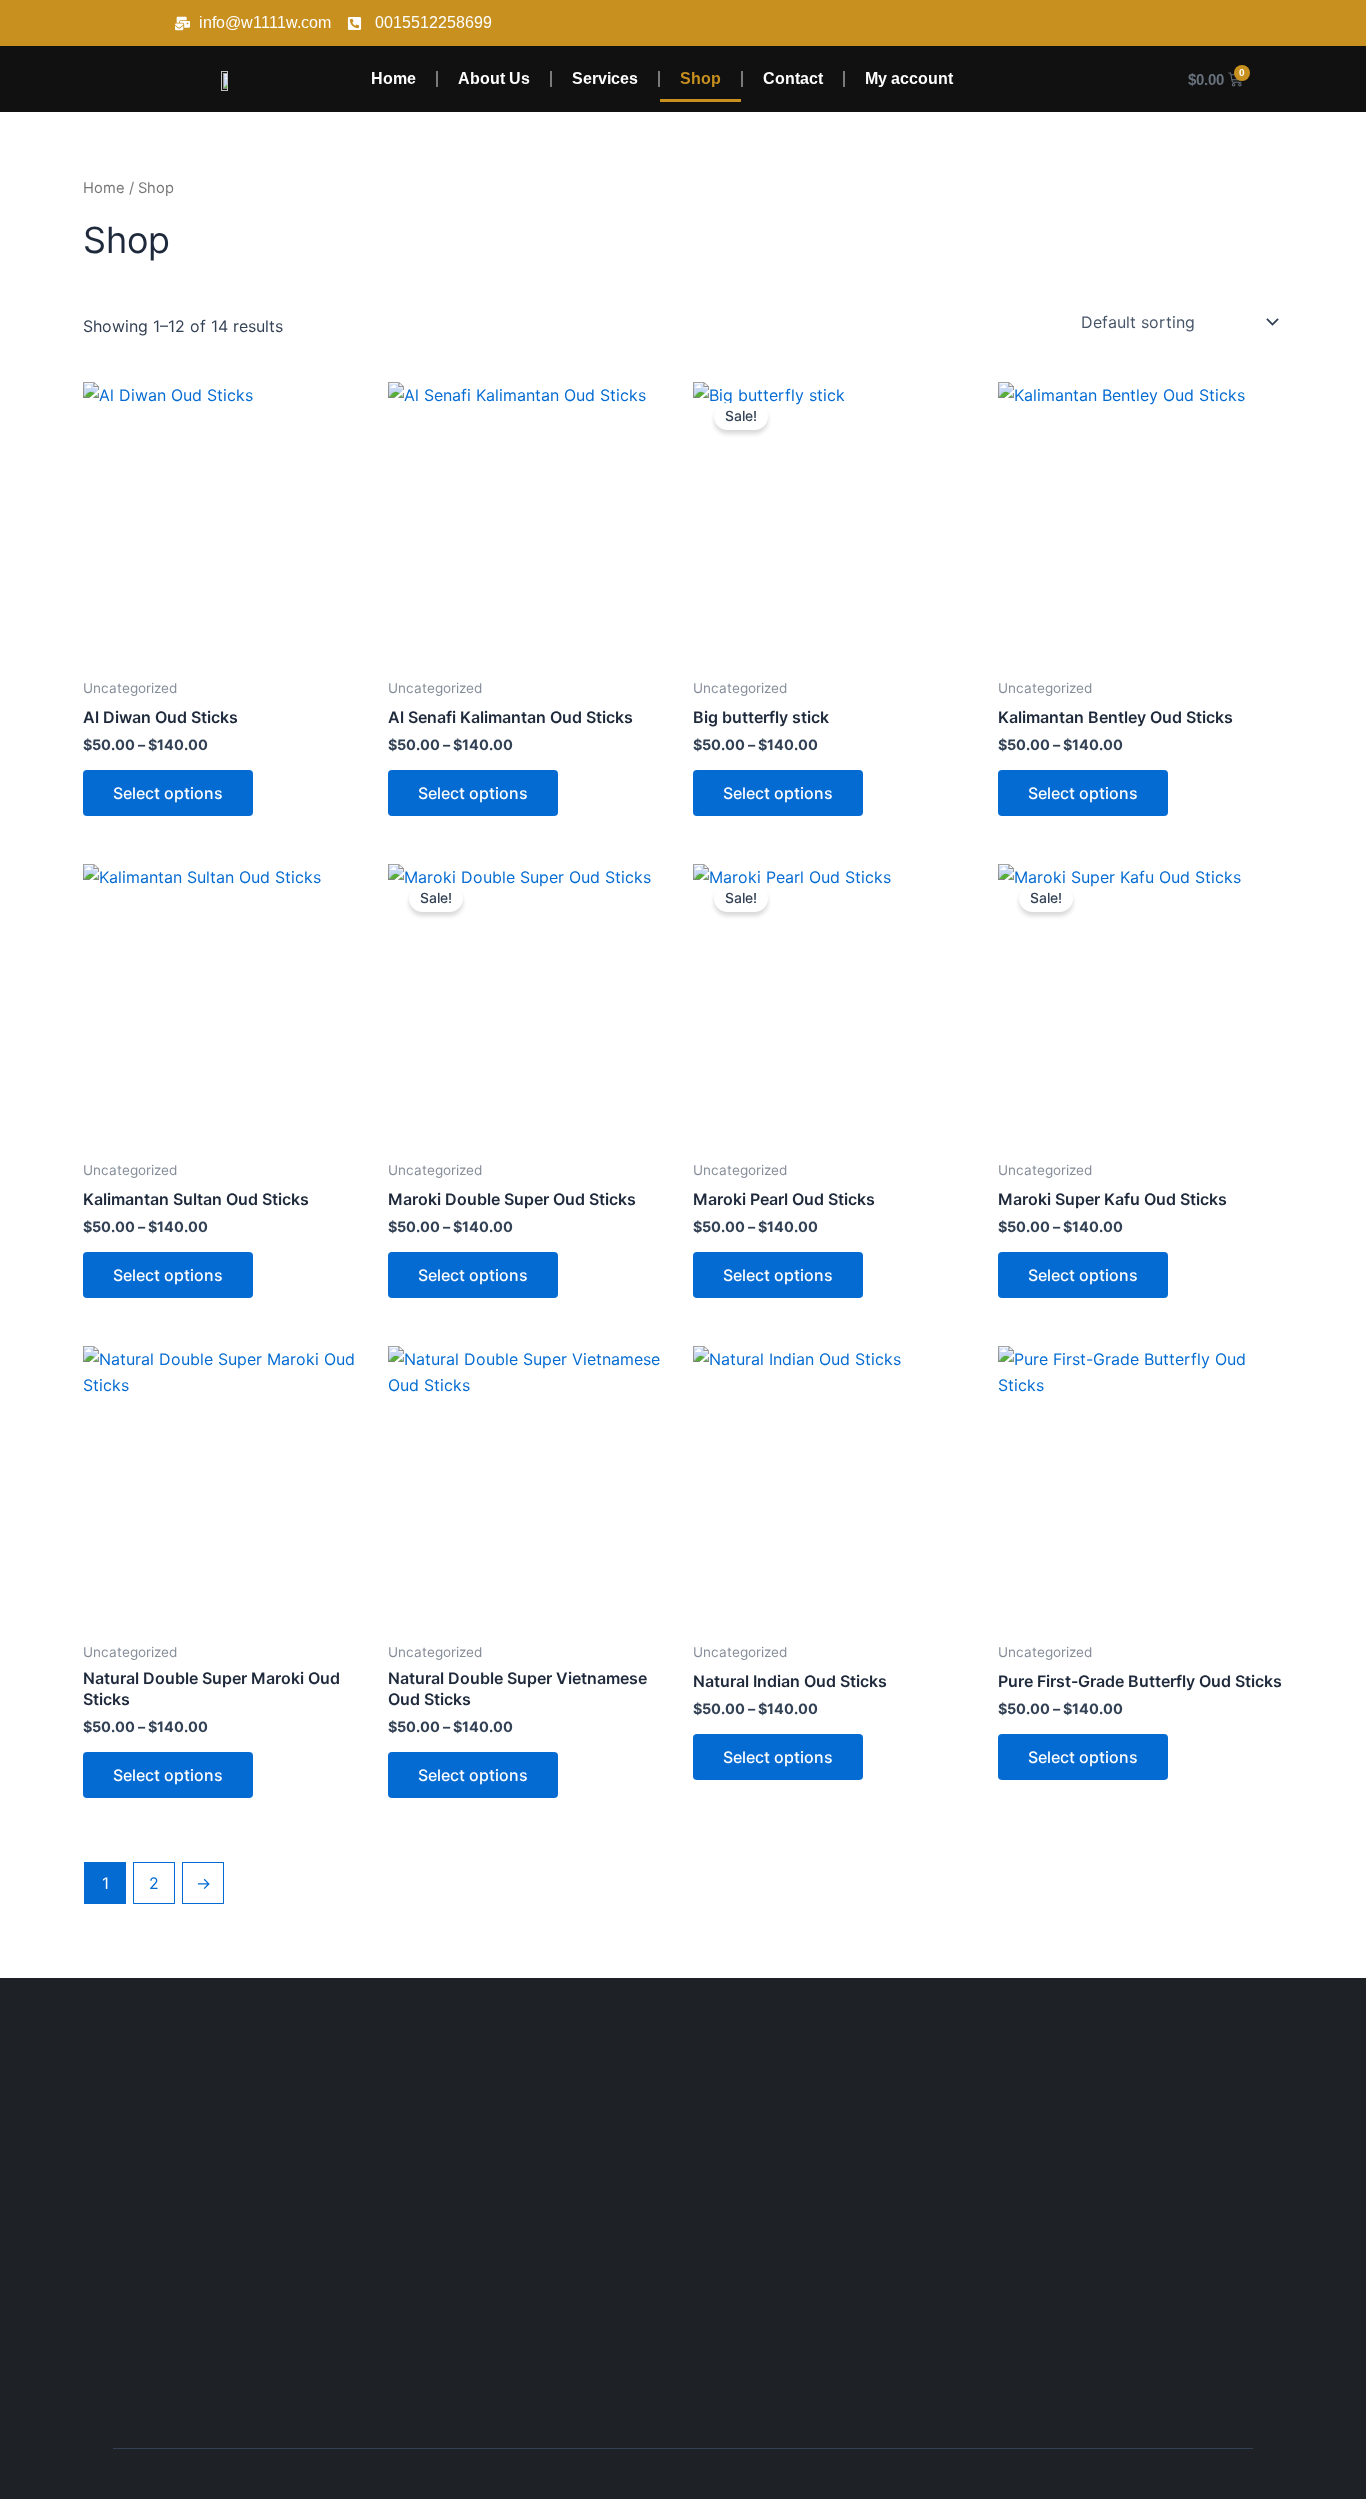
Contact (793, 78)
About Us (494, 78)
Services (605, 78)
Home (393, 78)
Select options (168, 793)
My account (909, 78)
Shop (700, 78)
